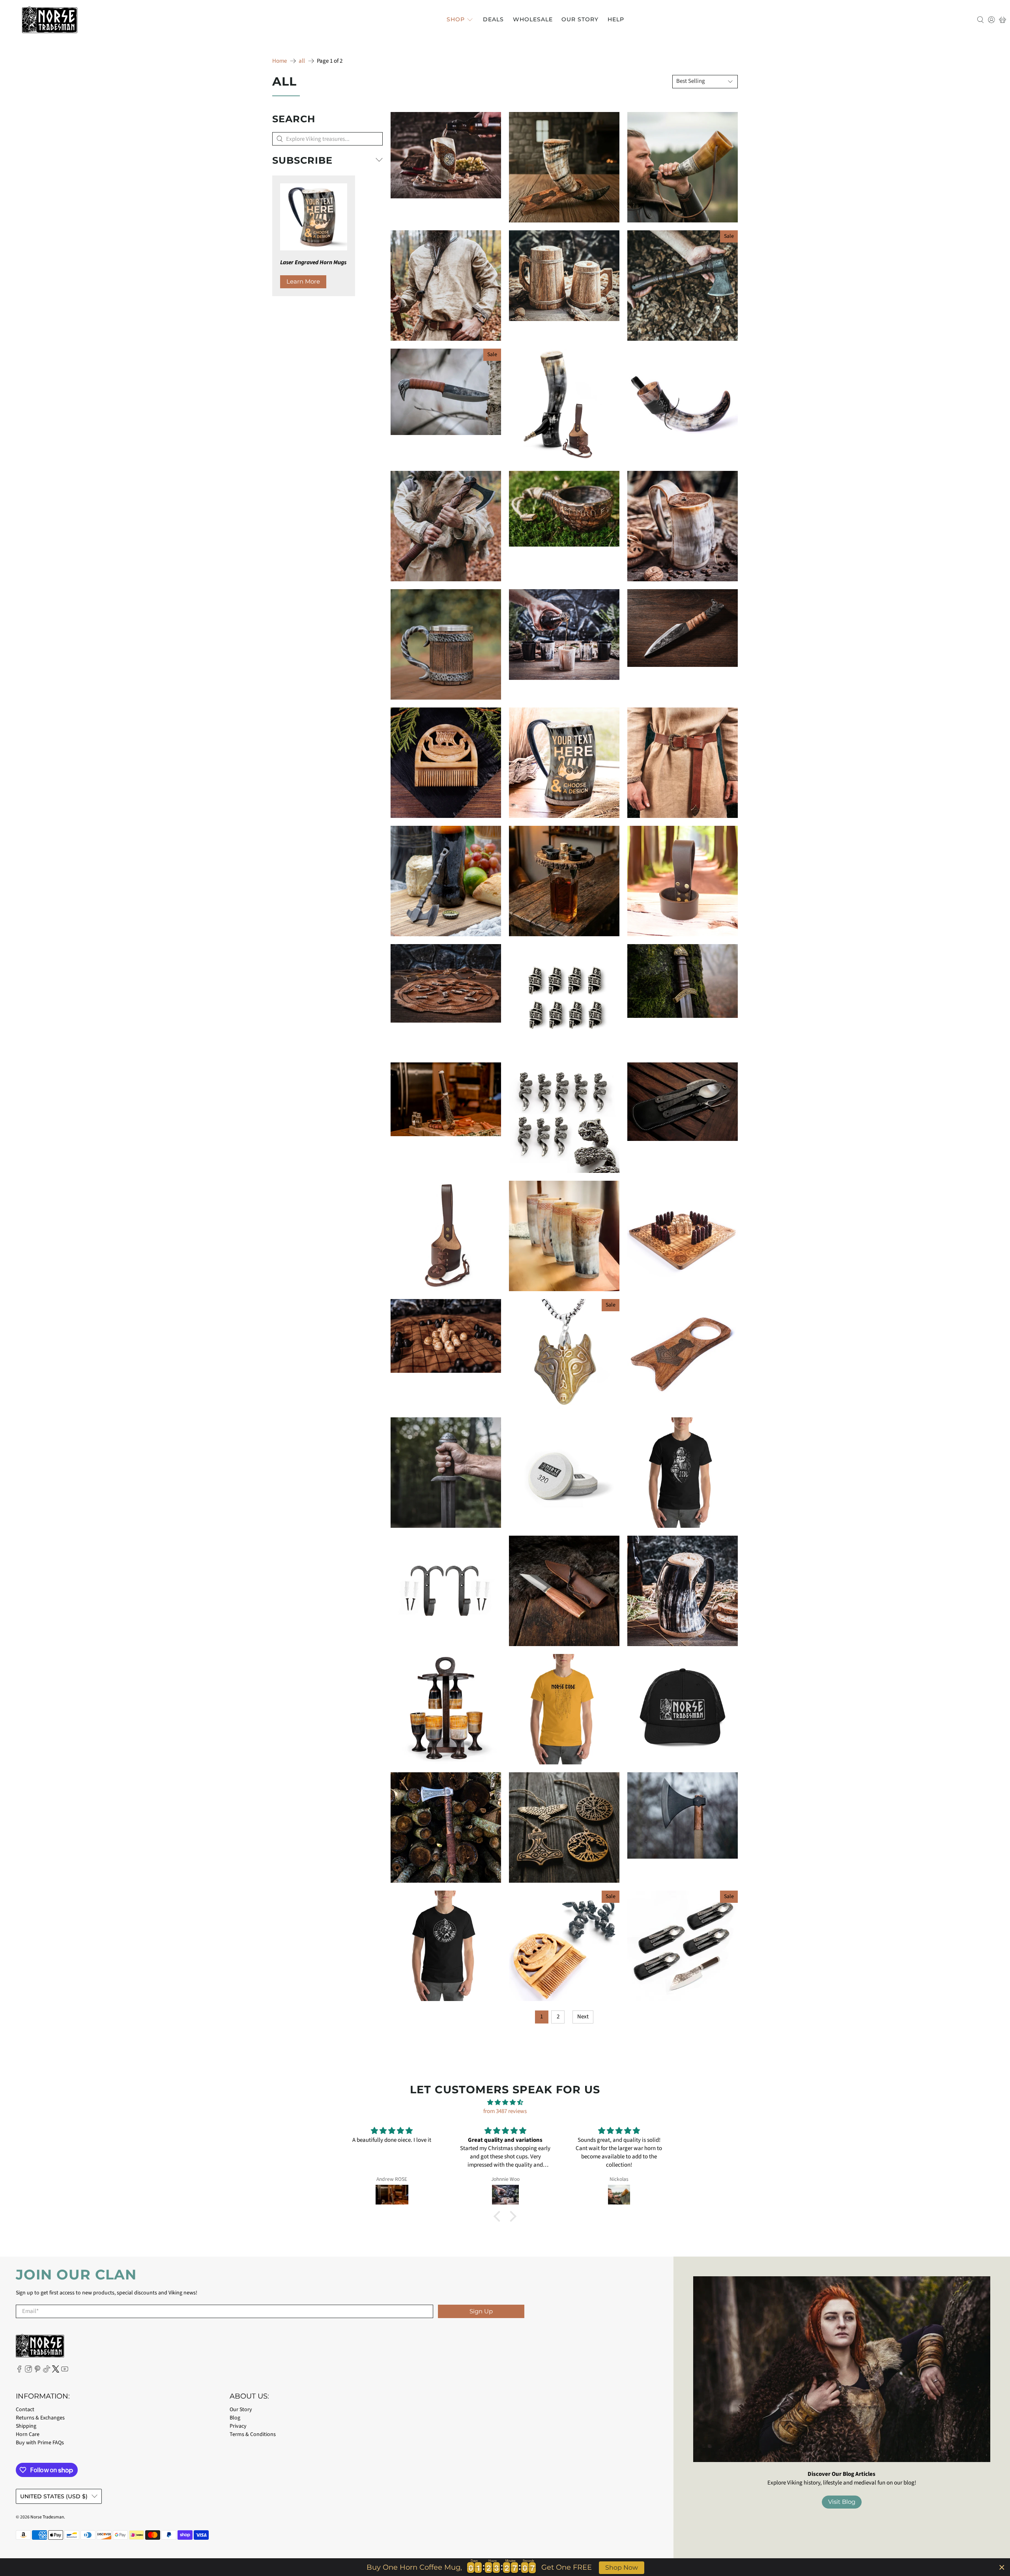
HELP (616, 19)
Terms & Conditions (253, 2434)
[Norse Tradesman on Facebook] (19, 2371)
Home (280, 61)
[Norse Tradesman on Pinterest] (37, 2371)
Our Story (580, 19)
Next (583, 2017)
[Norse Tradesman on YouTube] (65, 2371)
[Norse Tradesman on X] (56, 2371)
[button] (499, 2216)
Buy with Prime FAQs (40, 2443)
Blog (235, 2418)
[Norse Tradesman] (50, 20)
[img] (505, 2103)
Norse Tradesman (47, 2517)
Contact (25, 2410)
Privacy (238, 2426)
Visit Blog (842, 2502)
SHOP (456, 19)
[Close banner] (1002, 2567)
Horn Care (28, 2434)
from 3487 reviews (505, 2111)
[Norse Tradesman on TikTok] (47, 2371)
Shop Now (622, 2568)
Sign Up (481, 2311)
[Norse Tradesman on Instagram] (28, 2371)
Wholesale (533, 19)
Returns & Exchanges (40, 2418)
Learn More (303, 281)
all (302, 61)
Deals (493, 19)
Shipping (26, 2426)
